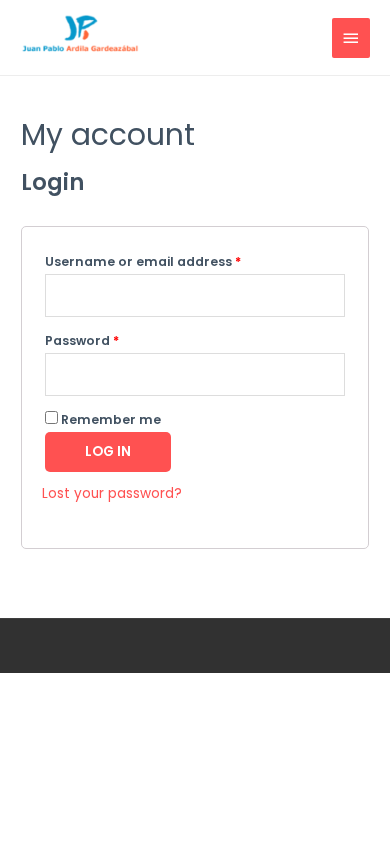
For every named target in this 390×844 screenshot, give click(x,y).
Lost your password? (112, 493)
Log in (108, 451)
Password (82, 340)
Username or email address (143, 261)
